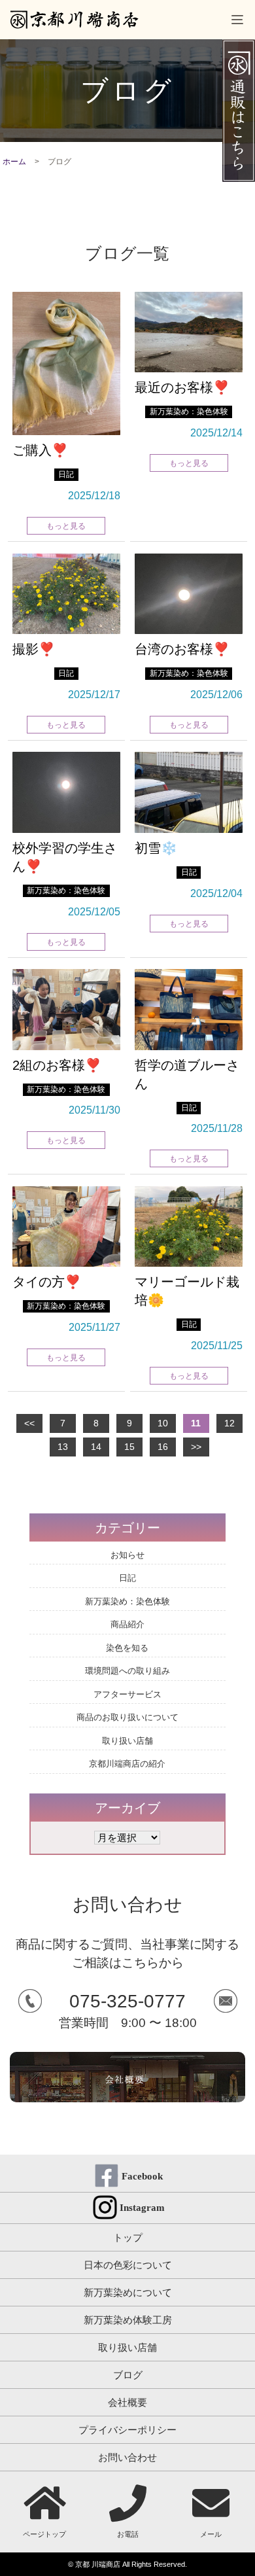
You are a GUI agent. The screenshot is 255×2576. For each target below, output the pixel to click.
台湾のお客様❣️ (182, 649)
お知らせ (127, 1555)
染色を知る (127, 1648)
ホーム (14, 162)
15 (129, 1447)
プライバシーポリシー (127, 2430)
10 (163, 1423)
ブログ (128, 2375)
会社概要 (127, 2402)
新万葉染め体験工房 (128, 2320)
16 (163, 1447)
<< (29, 1423)
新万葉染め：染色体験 (189, 412)
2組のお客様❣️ (57, 1065)
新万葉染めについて (128, 2292)
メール (211, 2534)
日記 (66, 474)
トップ (128, 2237)
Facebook (142, 2176)
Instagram (142, 2208)
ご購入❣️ (40, 450)
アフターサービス (127, 1694)
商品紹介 (127, 1624)
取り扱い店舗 (127, 1741)
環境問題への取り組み (127, 1671)
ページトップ (44, 2534)
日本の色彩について (128, 2265)
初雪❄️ (156, 848)
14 (96, 1447)
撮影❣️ (34, 649)
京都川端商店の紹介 (127, 1764)
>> (196, 1447)
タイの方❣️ (47, 1282)
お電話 (128, 2534)
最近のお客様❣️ (182, 387)
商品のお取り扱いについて (127, 1717)
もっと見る (66, 526)
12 (229, 1423)
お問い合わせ (127, 2457)
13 (63, 1447)
